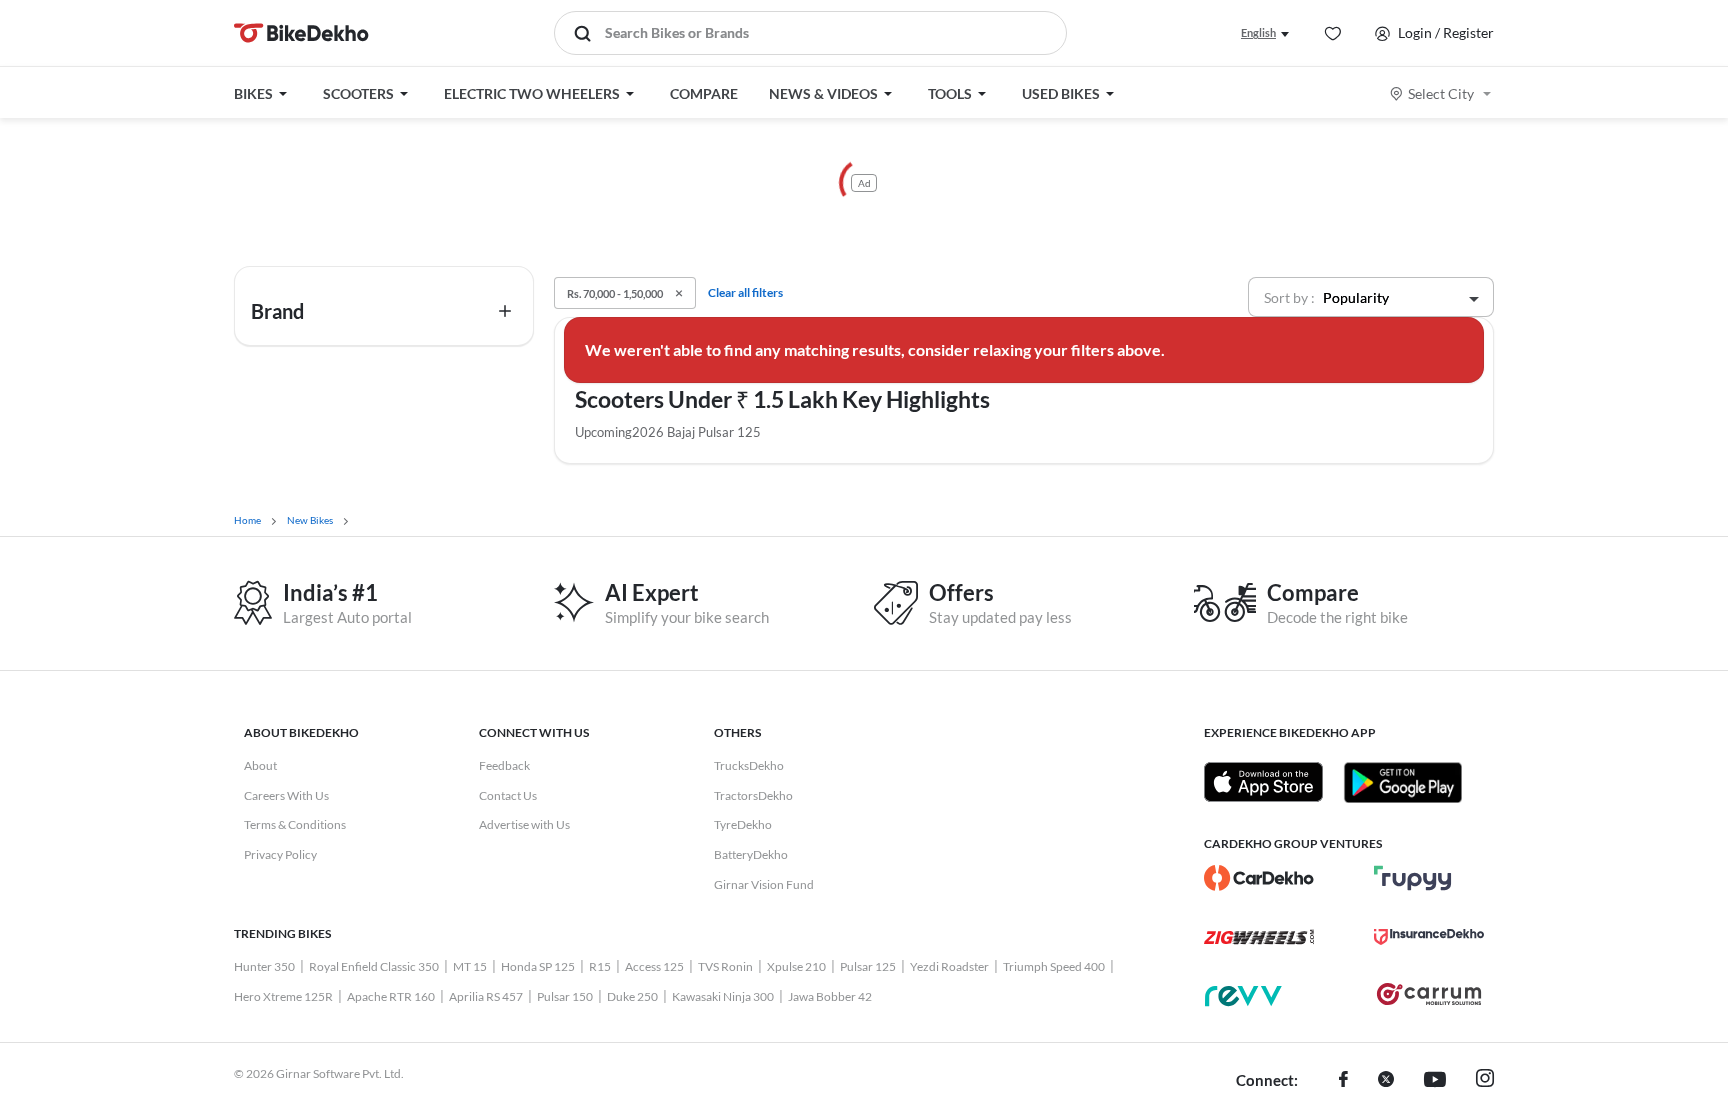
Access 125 (654, 966)
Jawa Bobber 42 (830, 996)
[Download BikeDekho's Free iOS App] (1263, 782)
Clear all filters (745, 292)
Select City (1441, 93)
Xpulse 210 (796, 966)
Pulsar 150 (565, 996)
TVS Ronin (725, 966)
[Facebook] (1343, 1081)
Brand (277, 311)
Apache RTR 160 (391, 996)
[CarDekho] (1259, 878)
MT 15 (470, 966)
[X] (1386, 1081)
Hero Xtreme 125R (283, 996)
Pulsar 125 (868, 966)
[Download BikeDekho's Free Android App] (1402, 782)
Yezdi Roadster (949, 966)
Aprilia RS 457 (486, 996)
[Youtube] (1435, 1081)
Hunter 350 (264, 966)
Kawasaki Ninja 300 (723, 996)
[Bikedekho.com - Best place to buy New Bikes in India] (301, 33)
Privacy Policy (280, 854)
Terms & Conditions (295, 824)
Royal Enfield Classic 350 (374, 966)
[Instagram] (1485, 1081)
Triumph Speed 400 (1054, 966)
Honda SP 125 (538, 966)
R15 (600, 966)
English (1258, 32)
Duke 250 (632, 996)
